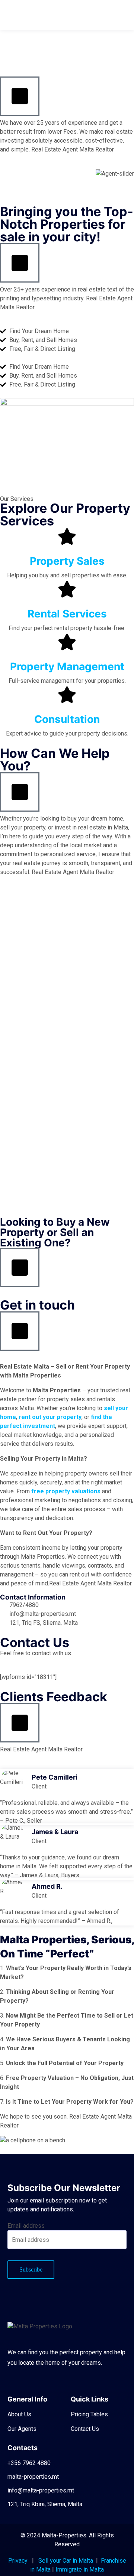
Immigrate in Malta (80, 2570)
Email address (26, 2226)
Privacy (18, 2561)
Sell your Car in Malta (66, 2561)
